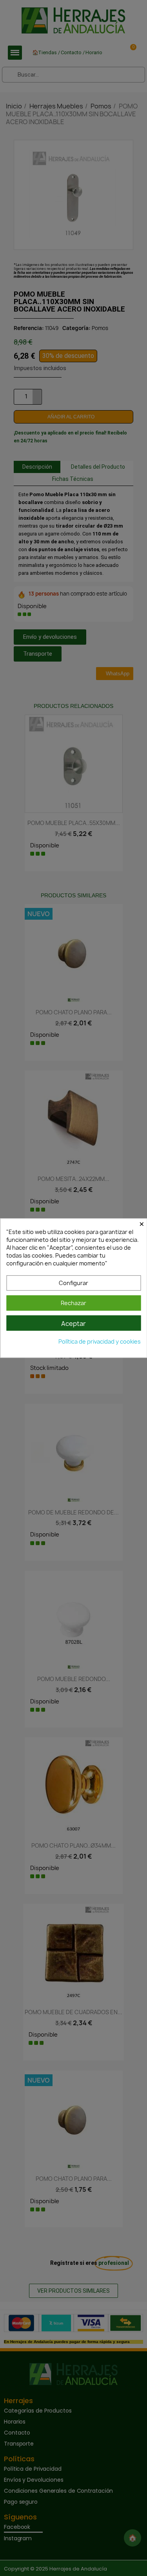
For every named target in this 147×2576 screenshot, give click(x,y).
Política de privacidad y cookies (100, 1341)
